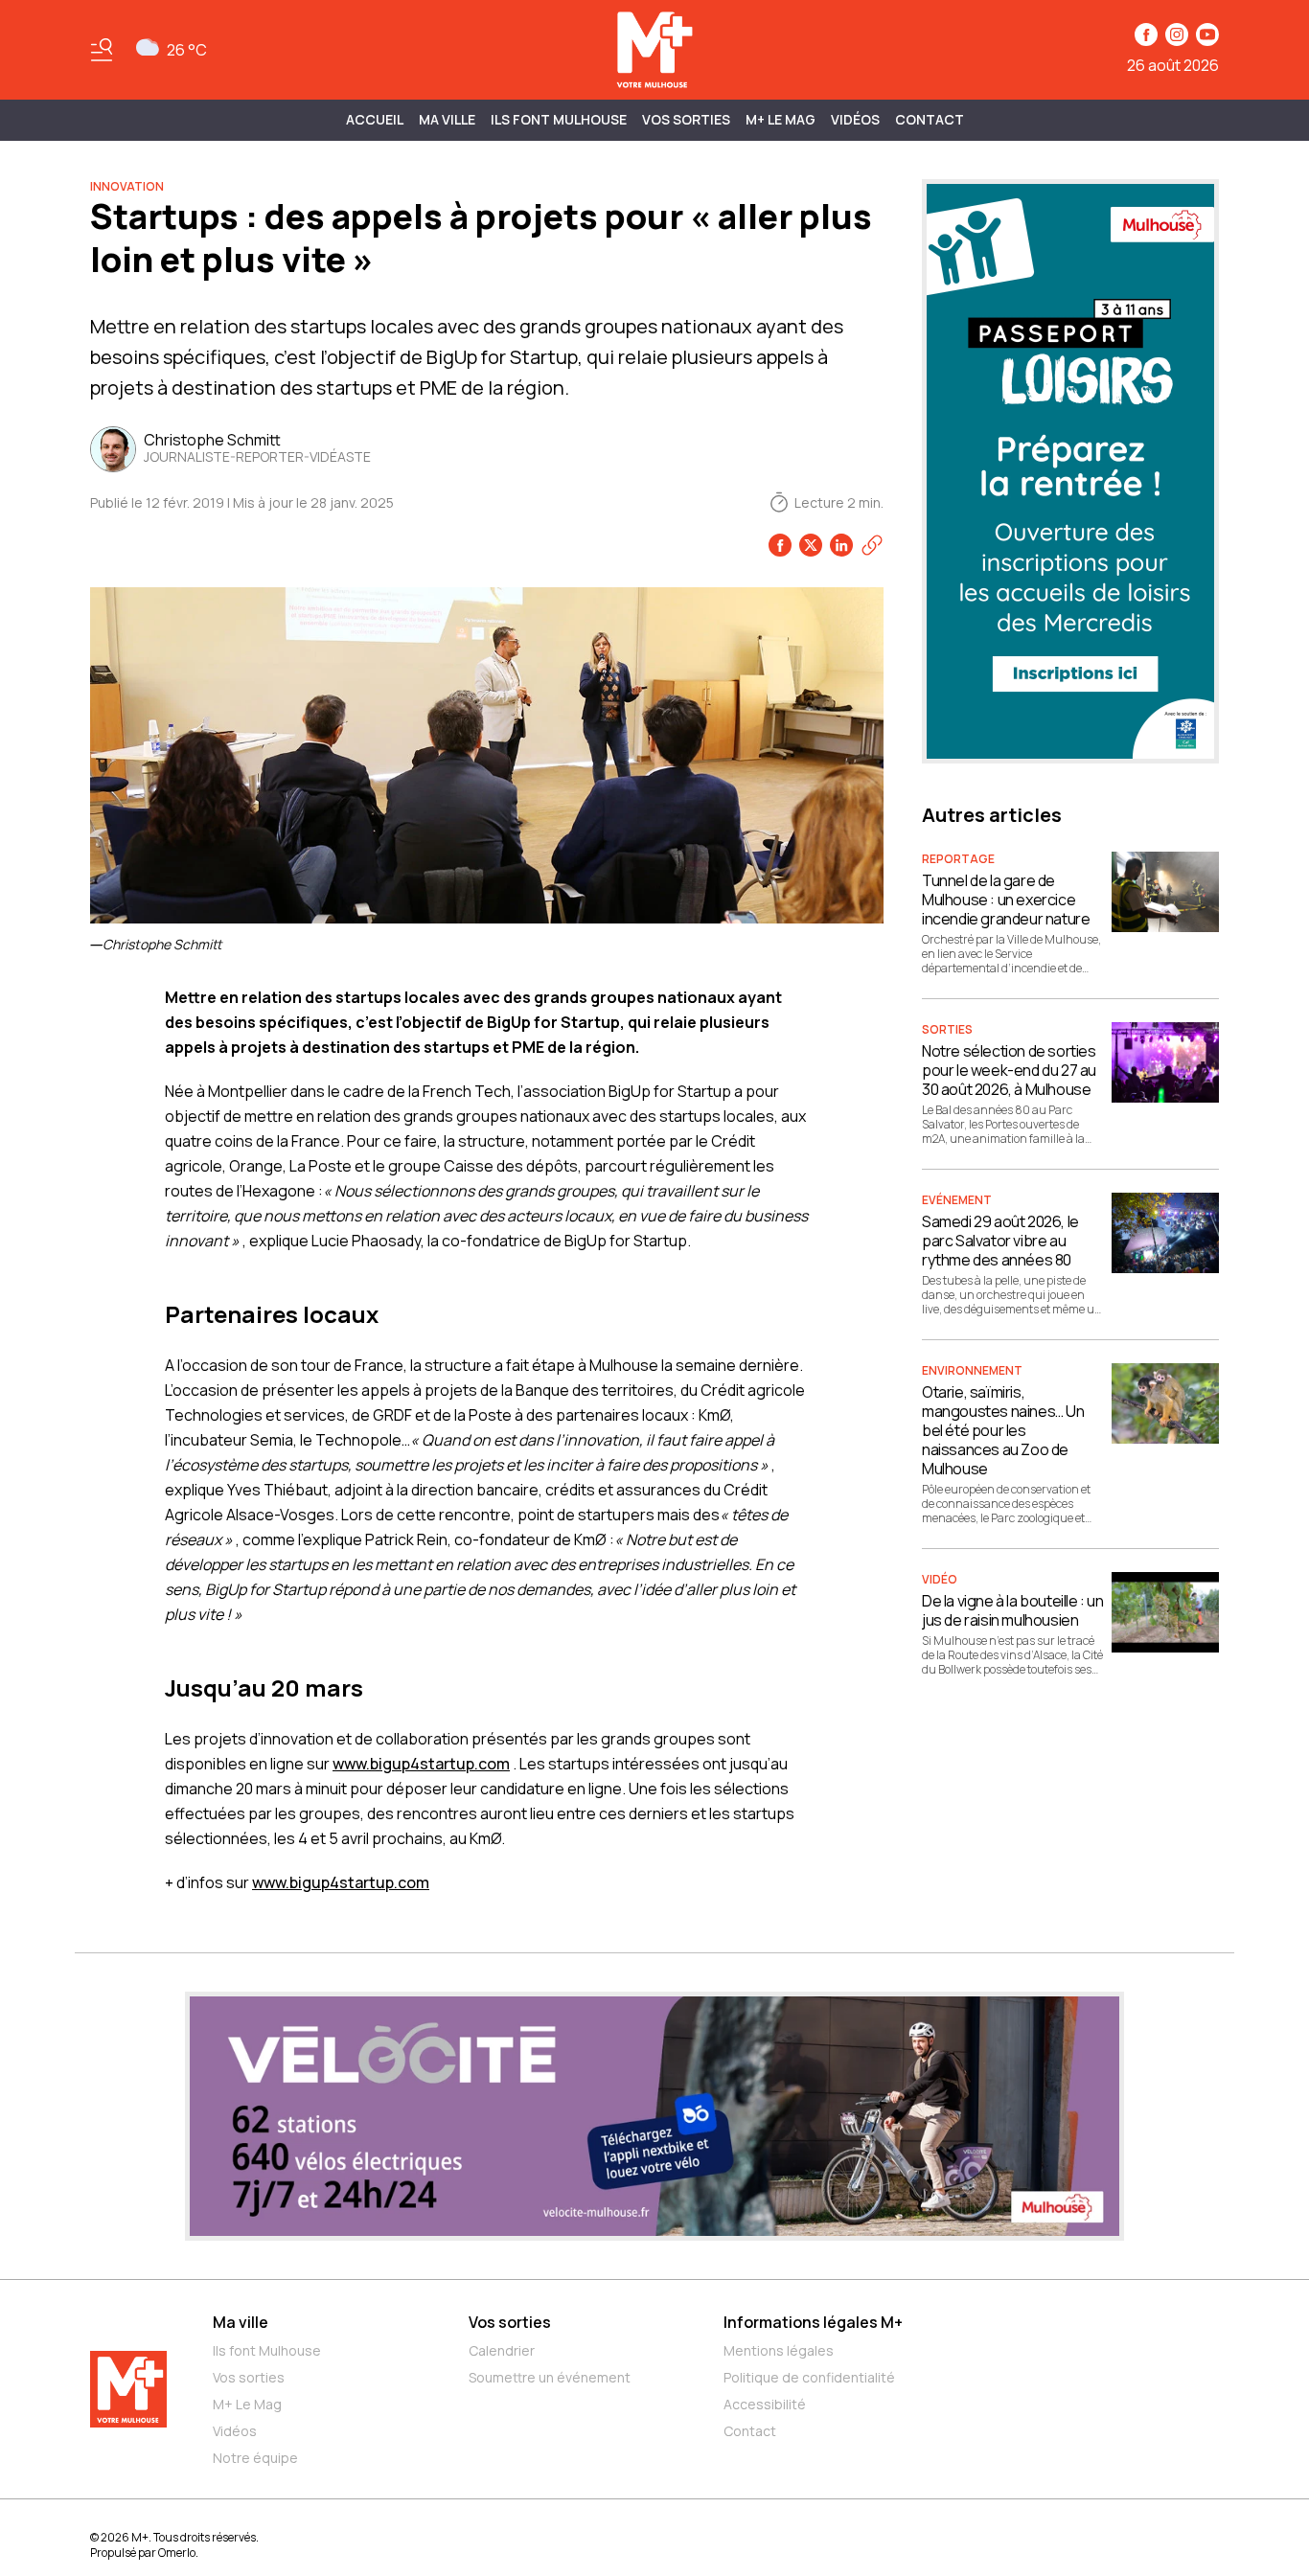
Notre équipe (255, 2458)
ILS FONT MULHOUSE (559, 119)
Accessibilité (765, 2404)
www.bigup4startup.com (421, 1764)
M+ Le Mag (781, 119)
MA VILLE (447, 119)
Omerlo (177, 2553)
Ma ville (241, 2322)
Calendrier (502, 2350)
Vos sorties (686, 119)
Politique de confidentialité (809, 2377)
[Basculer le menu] (102, 50)
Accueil (375, 119)
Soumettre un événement (550, 2377)
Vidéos (855, 119)
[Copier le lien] (872, 545)
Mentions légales (779, 2350)
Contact (930, 119)
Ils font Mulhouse (267, 2350)
